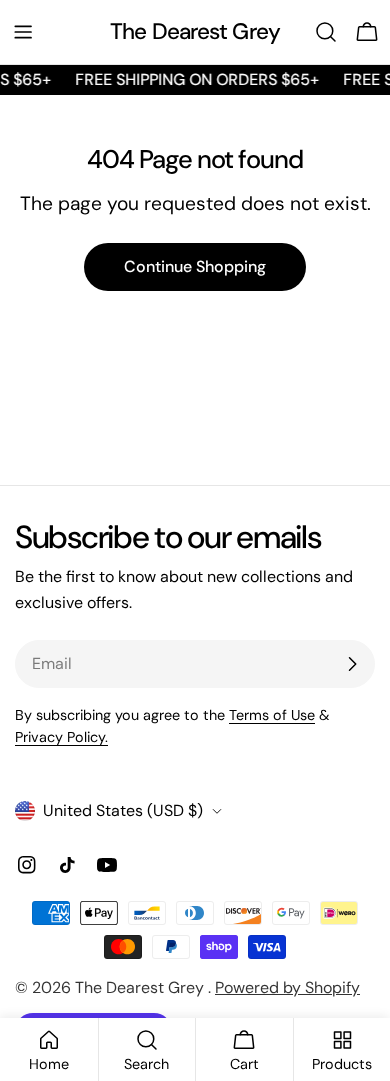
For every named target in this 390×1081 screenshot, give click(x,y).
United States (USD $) (123, 810)
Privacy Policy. (61, 737)
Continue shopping (195, 266)
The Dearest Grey (195, 31)
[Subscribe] (352, 664)
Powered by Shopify (287, 987)
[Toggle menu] (23, 32)
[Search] (326, 32)
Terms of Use (272, 715)
